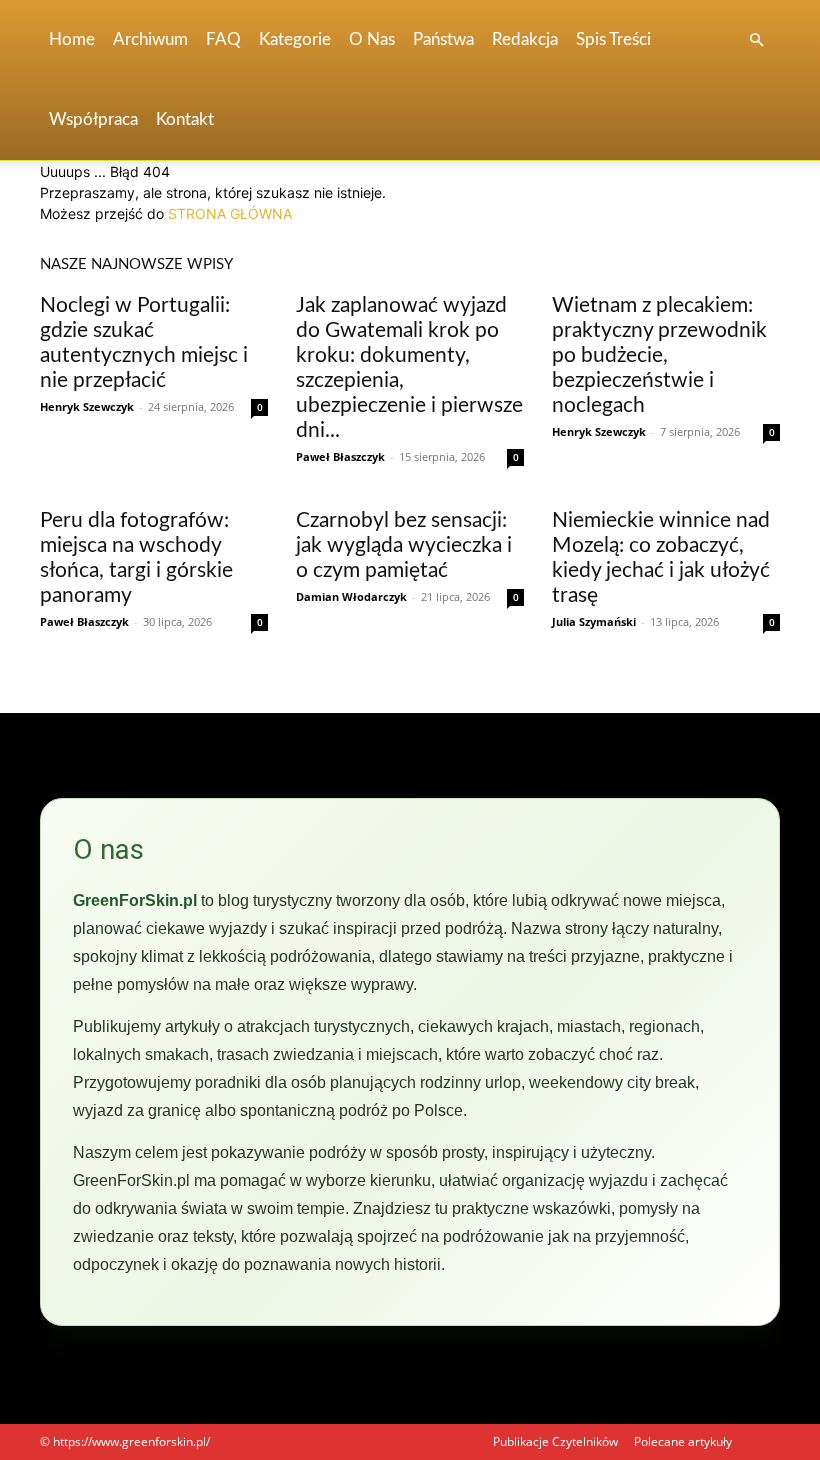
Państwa (443, 39)
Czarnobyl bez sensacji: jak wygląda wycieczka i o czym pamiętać (404, 545)
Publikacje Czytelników (555, 1441)
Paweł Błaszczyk (340, 456)
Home (72, 39)
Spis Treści (613, 39)
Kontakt (185, 119)
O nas (372, 39)
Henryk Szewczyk (87, 406)
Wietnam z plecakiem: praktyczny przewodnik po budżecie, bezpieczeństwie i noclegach (659, 355)
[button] (756, 40)
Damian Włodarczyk (351, 596)
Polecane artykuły (683, 1441)
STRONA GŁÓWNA (230, 213)
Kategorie (295, 39)
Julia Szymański (594, 621)
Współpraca (93, 119)
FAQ (223, 39)
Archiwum (150, 39)
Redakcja (525, 39)
